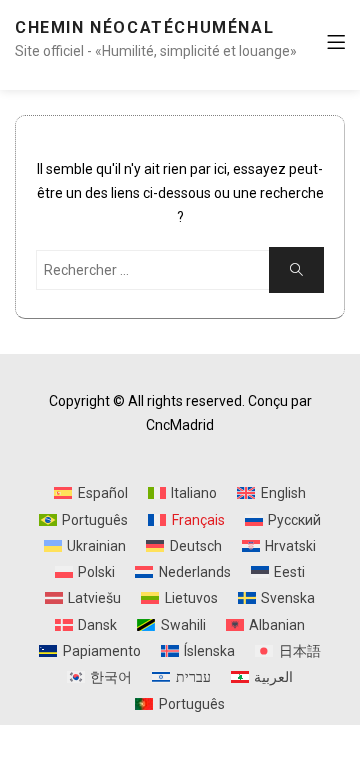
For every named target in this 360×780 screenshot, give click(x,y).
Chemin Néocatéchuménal (144, 27)
